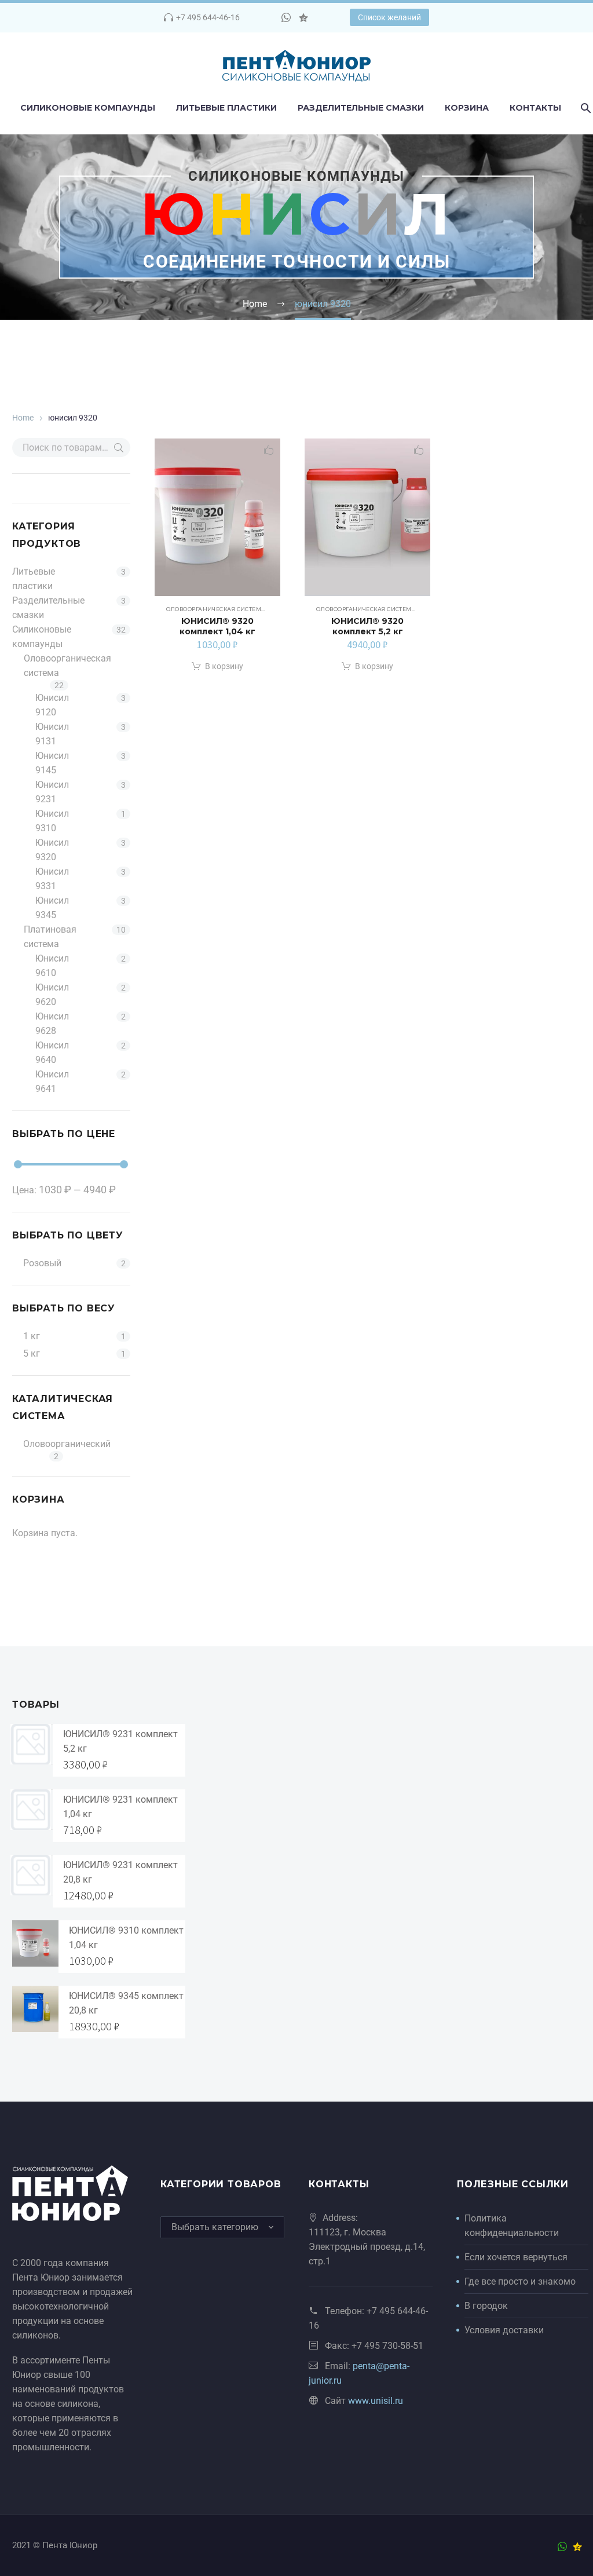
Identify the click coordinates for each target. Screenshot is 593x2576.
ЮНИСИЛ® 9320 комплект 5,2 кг (367, 626)
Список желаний (389, 17)
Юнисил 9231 (52, 792)
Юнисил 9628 (52, 1024)
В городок (486, 2306)
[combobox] (222, 2227)
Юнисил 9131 (52, 734)
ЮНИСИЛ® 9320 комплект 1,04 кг (217, 626)
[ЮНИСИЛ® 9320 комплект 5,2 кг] (367, 517)
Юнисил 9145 (52, 763)
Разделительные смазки (361, 108)
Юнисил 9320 (52, 850)
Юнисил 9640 (52, 1053)
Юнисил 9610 (52, 966)
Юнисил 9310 (52, 821)
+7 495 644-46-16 (208, 17)
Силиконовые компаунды (88, 108)
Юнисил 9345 (52, 908)
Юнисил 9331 (52, 879)
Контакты (535, 108)
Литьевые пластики (226, 108)
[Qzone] (303, 17)
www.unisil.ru (376, 2401)
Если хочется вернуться (516, 2257)
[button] (217, 667)
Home (23, 418)
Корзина (467, 108)
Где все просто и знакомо (520, 2281)
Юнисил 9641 (52, 1081)
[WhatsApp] (286, 17)
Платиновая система (50, 937)
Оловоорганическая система (67, 666)
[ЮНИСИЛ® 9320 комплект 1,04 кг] (217, 517)
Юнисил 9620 (52, 995)
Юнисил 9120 (52, 705)
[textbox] (222, 2227)
